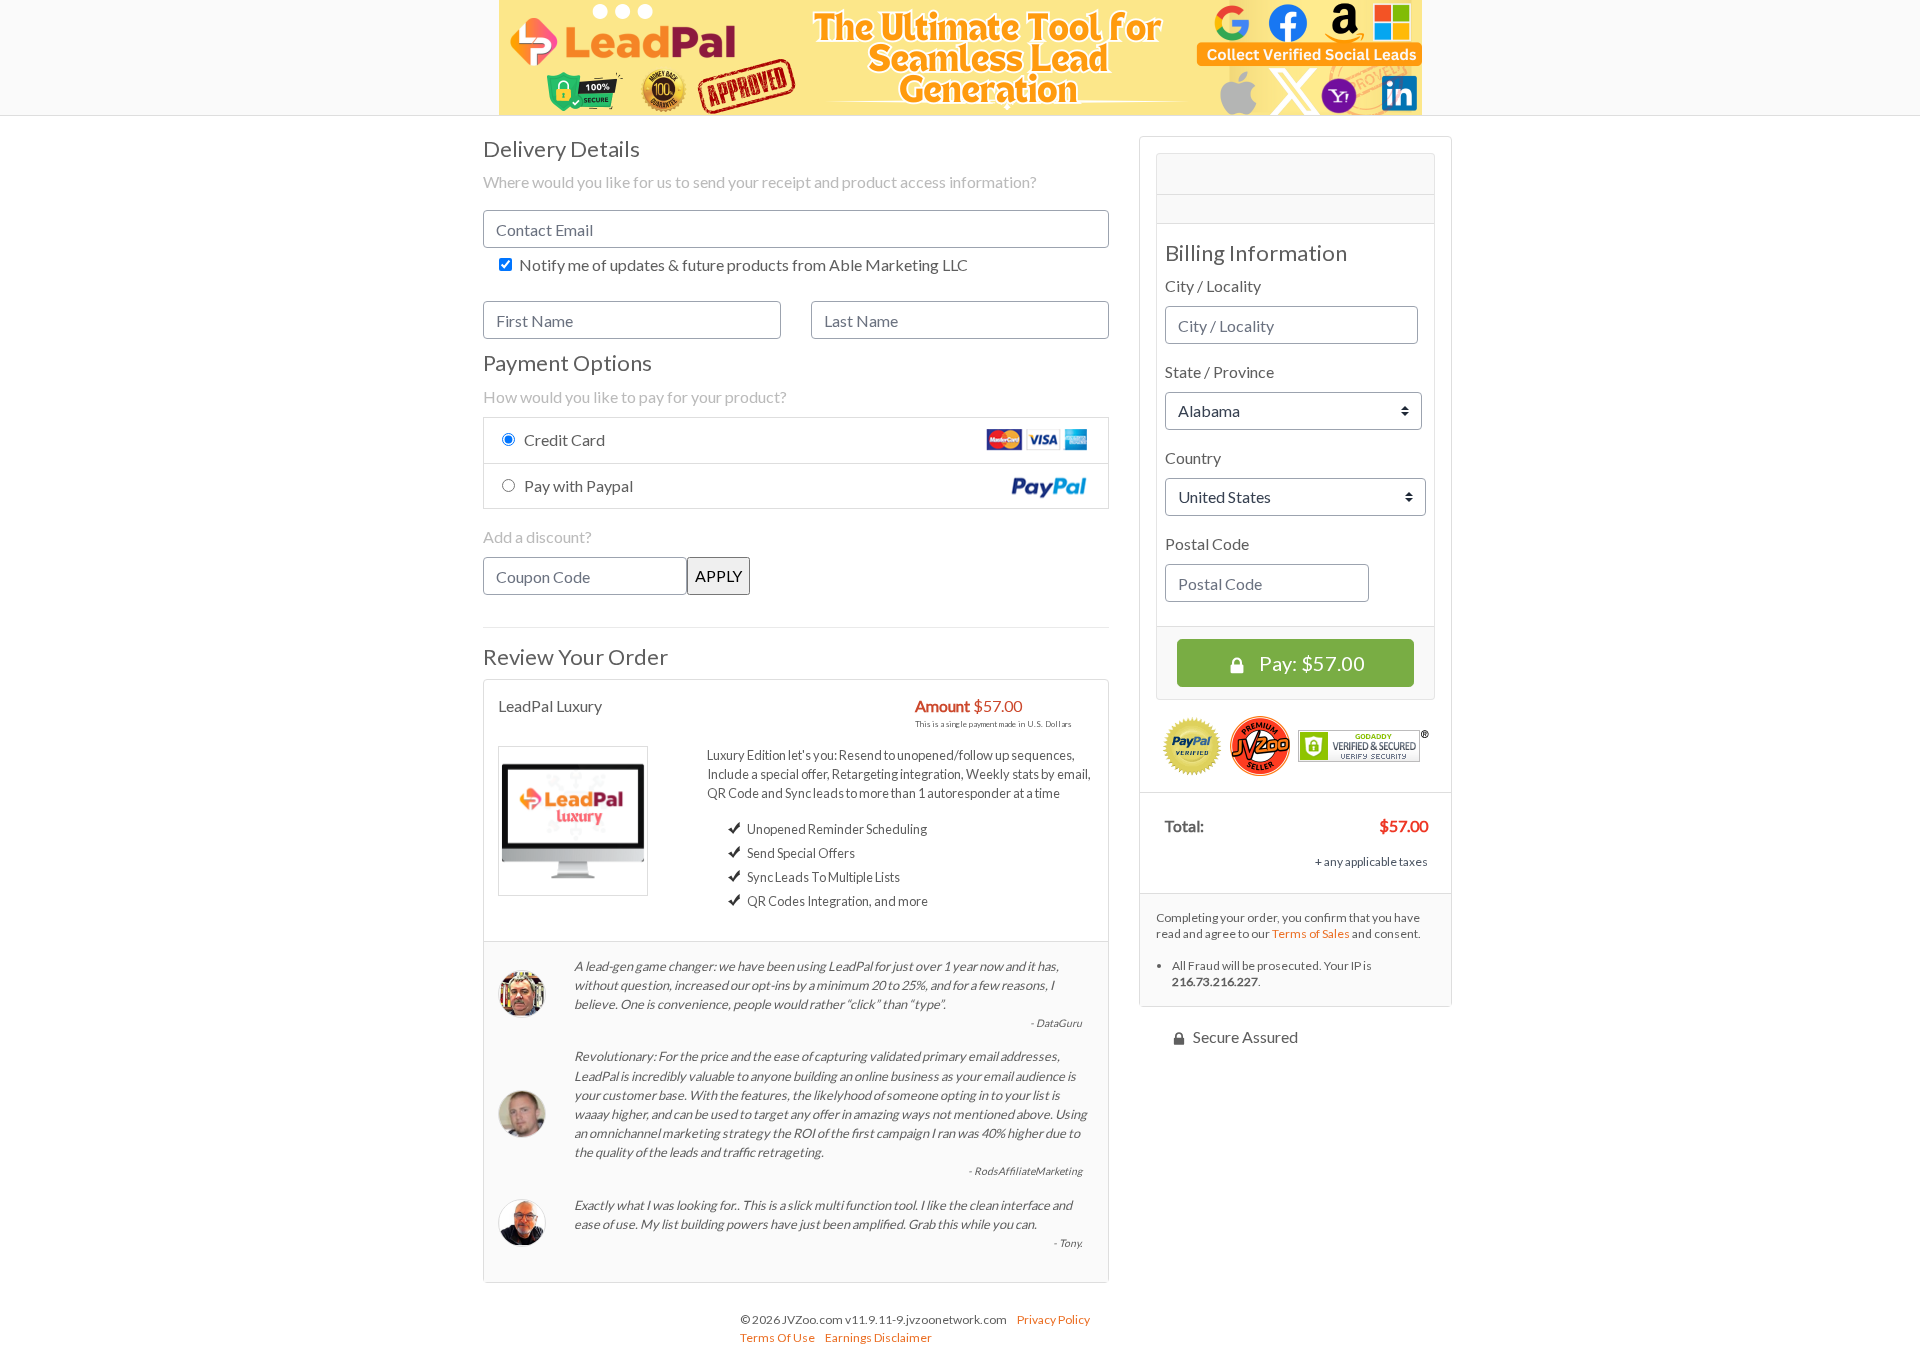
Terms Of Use (777, 1337)
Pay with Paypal (578, 485)
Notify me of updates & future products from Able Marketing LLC (742, 265)
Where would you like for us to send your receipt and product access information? (760, 181)
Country (1193, 457)
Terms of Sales (1311, 933)
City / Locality (1213, 285)
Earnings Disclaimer (878, 1337)
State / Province (1219, 371)
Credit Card (564, 439)
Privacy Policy (1053, 1319)
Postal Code (1207, 543)
